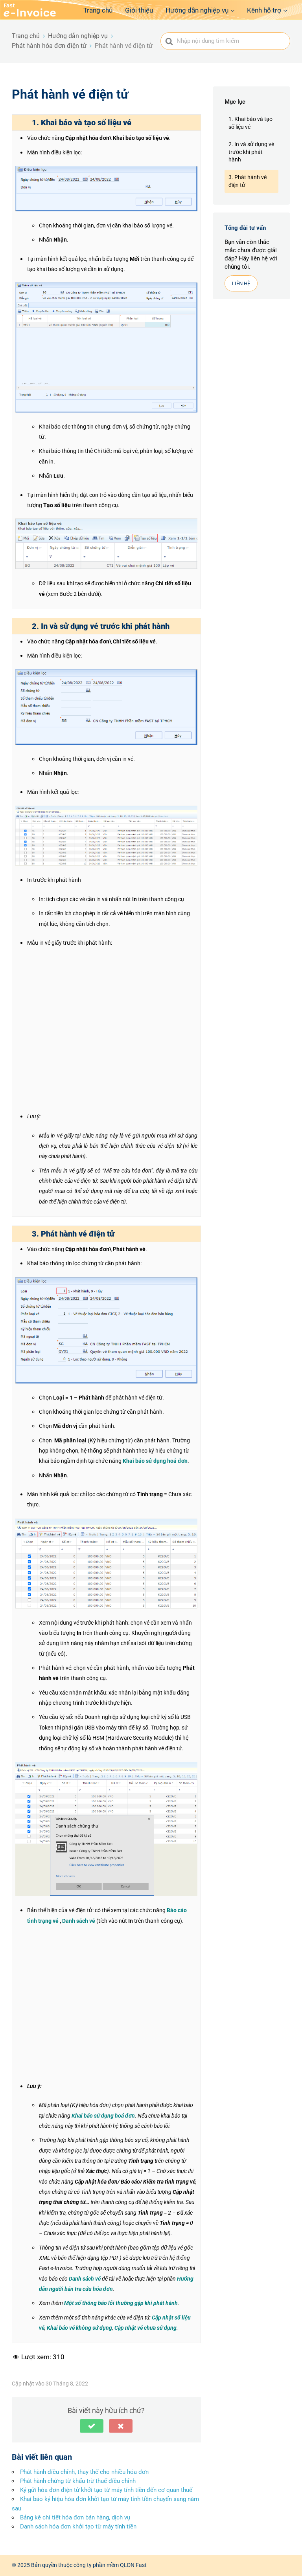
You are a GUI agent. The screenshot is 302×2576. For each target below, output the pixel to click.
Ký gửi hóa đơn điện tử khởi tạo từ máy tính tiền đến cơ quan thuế (106, 2490)
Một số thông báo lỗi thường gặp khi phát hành (121, 2303)
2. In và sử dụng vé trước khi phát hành (251, 152)
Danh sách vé (79, 1921)
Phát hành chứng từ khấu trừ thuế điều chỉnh (78, 2481)
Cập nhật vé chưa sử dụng (145, 2328)
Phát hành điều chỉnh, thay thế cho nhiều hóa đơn (84, 2472)
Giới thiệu (139, 10)
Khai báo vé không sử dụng (79, 2328)
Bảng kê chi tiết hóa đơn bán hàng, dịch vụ (75, 2517)
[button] (92, 2426)
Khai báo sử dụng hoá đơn (155, 1461)
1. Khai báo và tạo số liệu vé (250, 123)
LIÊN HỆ (241, 283)
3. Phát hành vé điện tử (248, 181)
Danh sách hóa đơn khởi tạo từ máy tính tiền (78, 2527)
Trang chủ (98, 10)
